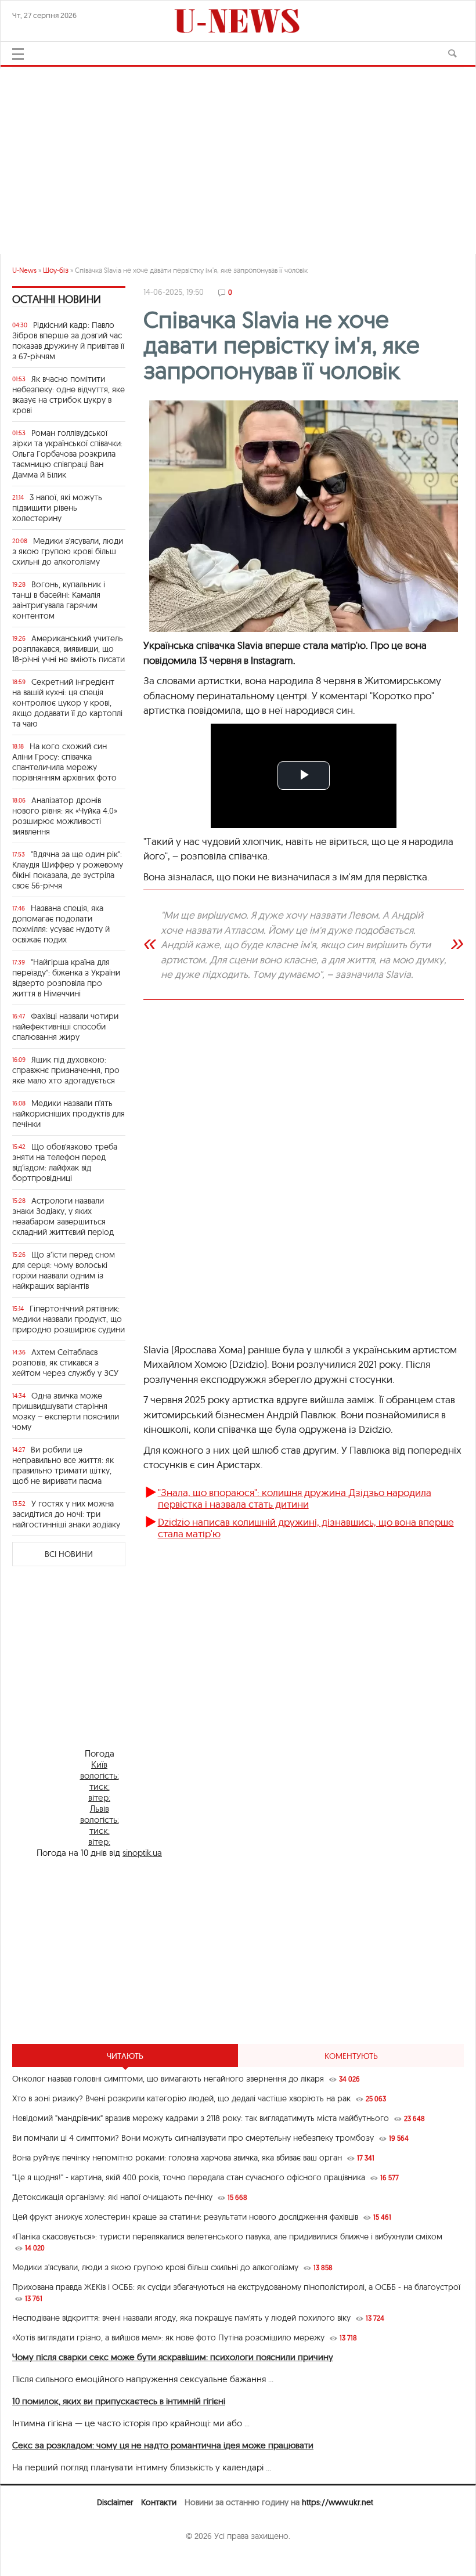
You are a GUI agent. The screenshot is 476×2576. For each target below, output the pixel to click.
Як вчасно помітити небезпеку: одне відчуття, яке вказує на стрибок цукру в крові (68, 395)
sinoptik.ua (142, 1853)
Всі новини (69, 1554)
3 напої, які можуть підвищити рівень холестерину (57, 508)
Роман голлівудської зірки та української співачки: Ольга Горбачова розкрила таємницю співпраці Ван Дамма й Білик (67, 454)
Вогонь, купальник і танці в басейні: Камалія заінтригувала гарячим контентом (59, 600)
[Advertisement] (238, 156)
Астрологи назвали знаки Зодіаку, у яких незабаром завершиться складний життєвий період (63, 1216)
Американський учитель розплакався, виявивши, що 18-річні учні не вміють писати (68, 649)
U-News (24, 270)
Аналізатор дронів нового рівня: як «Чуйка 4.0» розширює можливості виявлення (65, 816)
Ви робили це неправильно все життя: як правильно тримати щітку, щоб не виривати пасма (63, 1465)
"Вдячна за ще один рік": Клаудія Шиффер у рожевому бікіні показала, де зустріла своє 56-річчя (68, 870)
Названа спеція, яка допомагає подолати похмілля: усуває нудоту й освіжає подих (61, 924)
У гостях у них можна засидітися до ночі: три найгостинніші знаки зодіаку (66, 1514)
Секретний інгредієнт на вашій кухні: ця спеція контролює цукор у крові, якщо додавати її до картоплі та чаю (67, 703)
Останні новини (57, 299)
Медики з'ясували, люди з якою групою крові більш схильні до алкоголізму (68, 551)
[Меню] (18, 54)
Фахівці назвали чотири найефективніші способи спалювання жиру (65, 1027)
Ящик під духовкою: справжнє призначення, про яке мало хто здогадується (66, 1070)
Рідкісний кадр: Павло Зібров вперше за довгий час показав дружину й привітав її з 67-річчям (68, 341)
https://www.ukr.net (338, 2502)
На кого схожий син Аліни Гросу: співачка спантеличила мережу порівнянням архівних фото (64, 762)
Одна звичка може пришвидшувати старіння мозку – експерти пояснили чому (66, 1411)
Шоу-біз (56, 270)
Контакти (159, 2502)
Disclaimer (115, 2502)
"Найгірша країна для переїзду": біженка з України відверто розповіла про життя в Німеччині (66, 978)
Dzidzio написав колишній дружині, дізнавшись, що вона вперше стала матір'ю (306, 1528)
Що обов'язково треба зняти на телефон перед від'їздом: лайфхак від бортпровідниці (65, 1162)
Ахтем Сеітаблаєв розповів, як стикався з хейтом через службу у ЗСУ (65, 1363)
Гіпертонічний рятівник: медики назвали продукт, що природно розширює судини (68, 1319)
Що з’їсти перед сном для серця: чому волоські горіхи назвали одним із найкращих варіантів (64, 1270)
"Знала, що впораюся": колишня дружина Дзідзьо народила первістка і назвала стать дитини (295, 1498)
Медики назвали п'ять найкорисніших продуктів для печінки (68, 1114)
